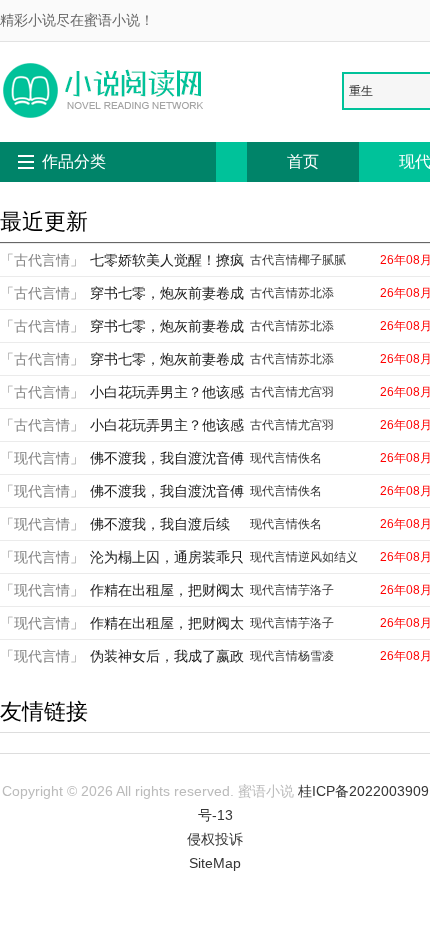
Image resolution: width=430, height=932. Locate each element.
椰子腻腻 (322, 260)
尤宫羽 (316, 392)
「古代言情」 (42, 260)
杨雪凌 (316, 656)
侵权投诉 (215, 839)
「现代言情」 (42, 458)
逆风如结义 (328, 557)
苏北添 (316, 293)
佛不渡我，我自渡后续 (160, 524)
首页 (303, 161)
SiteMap (215, 863)
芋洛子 (316, 590)
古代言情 (274, 260)
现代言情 (274, 458)
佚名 (310, 458)
